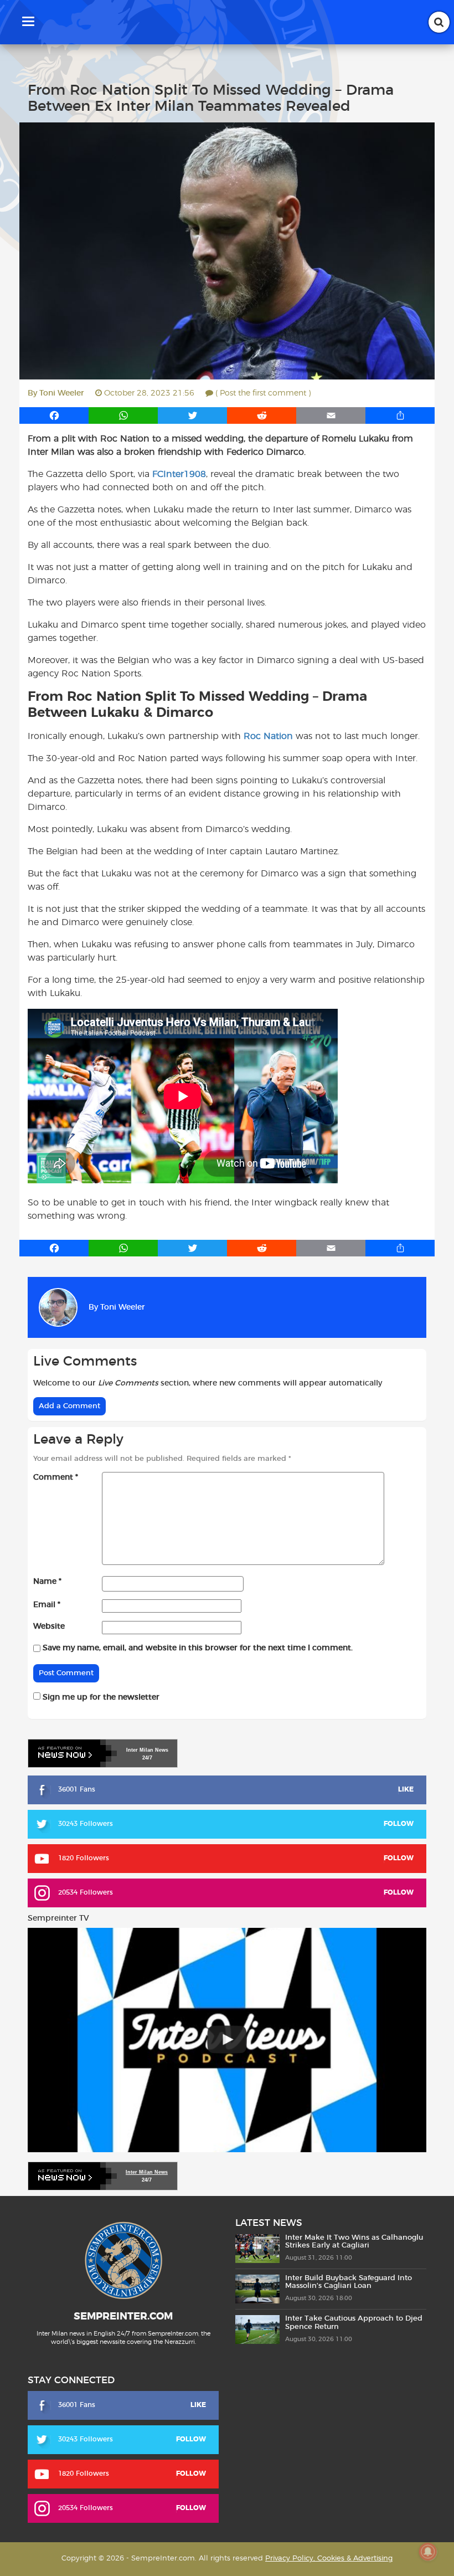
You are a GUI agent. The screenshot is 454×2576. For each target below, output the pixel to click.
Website (49, 1626)
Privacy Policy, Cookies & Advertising (329, 2559)
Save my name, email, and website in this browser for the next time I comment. (198, 1648)
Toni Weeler (62, 393)
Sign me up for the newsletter (100, 1697)
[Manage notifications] (428, 2552)
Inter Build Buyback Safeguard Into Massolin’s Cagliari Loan (349, 2282)
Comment (56, 1477)
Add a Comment (69, 1406)
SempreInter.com (123, 2317)
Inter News (147, 1750)
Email (47, 1605)
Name (47, 1582)
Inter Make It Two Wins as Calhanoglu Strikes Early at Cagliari (354, 2242)
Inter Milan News (147, 2172)
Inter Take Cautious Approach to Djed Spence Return (354, 2323)
